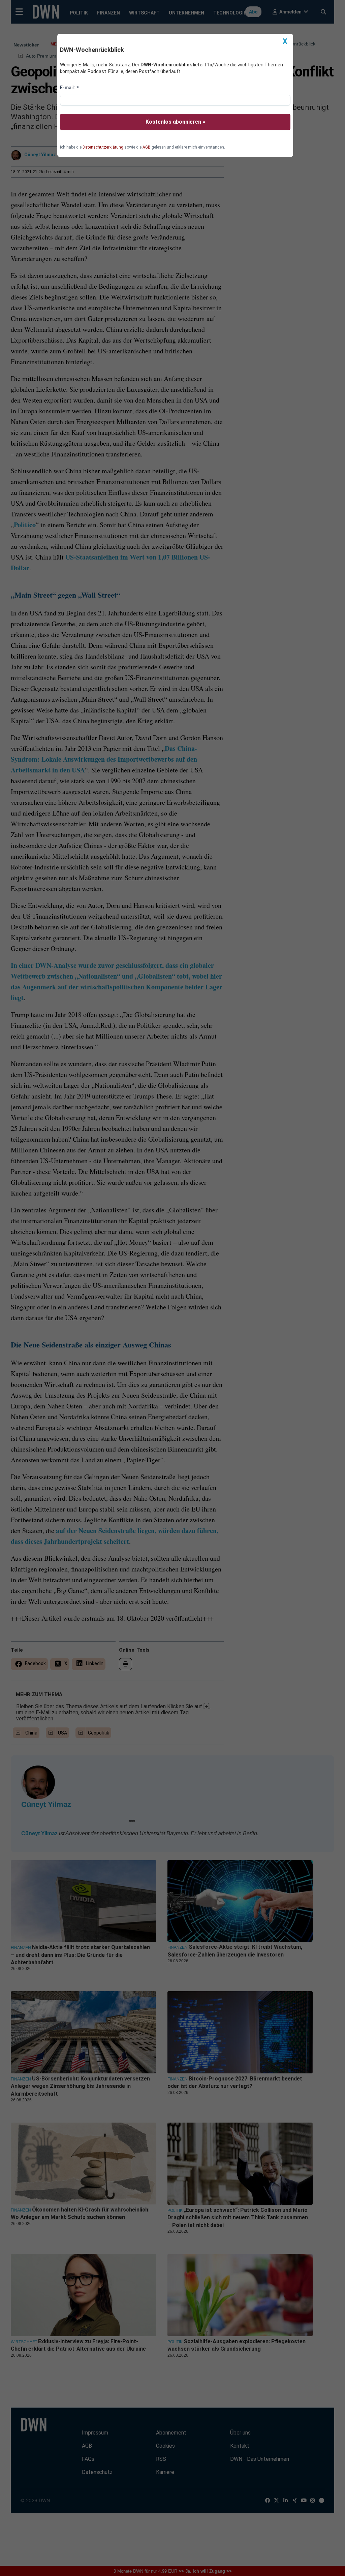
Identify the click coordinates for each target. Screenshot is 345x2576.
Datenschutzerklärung (103, 147)
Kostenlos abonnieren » (175, 122)
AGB (147, 147)
